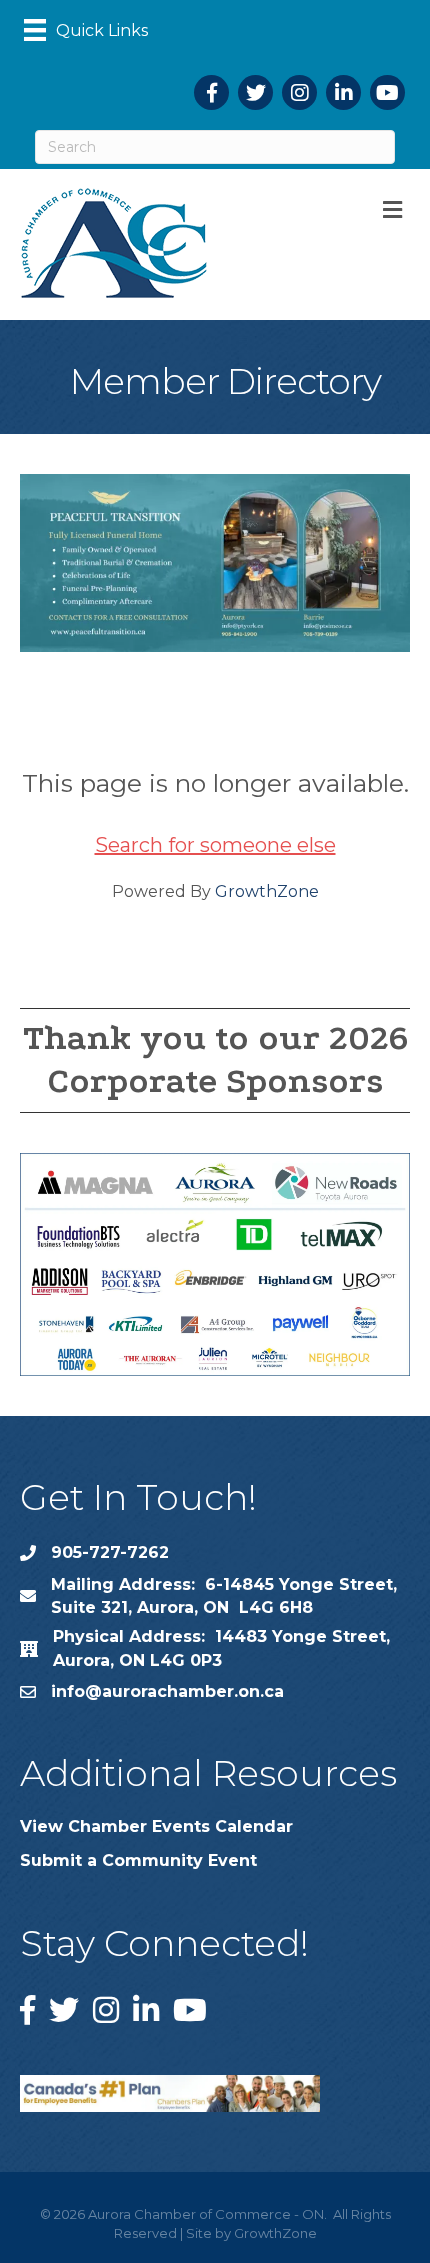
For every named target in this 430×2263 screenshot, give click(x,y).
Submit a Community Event (138, 1860)
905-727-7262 (110, 1552)
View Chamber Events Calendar (156, 1826)
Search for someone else (215, 845)
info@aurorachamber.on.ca (167, 1691)
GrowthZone (267, 891)
